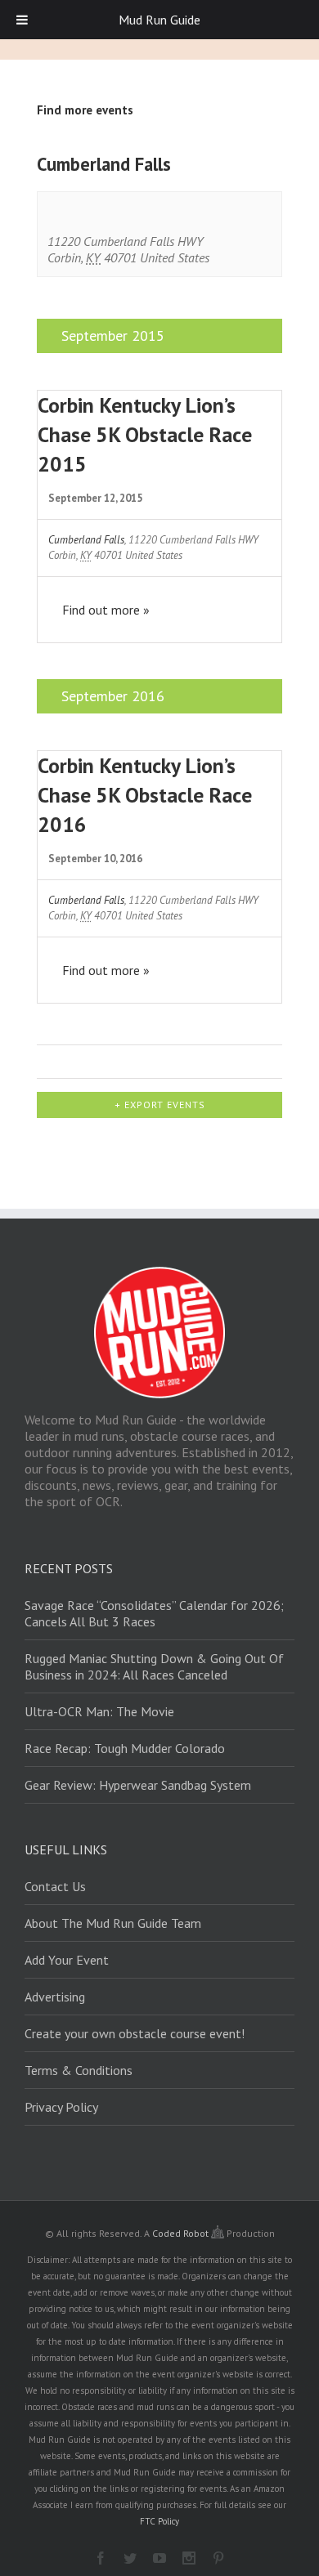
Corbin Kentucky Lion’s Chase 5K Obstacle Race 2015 (145, 434)
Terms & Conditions (79, 2070)
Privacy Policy (61, 2107)
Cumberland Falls (86, 540)
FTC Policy (159, 2521)
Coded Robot (182, 2233)
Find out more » (106, 610)
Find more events (85, 110)
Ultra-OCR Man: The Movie (99, 1711)
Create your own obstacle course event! (135, 2033)
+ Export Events (160, 1105)
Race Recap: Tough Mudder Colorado (125, 1748)
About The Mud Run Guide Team (113, 1923)
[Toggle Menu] (22, 20)
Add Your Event (67, 1960)
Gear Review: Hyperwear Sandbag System (138, 1785)
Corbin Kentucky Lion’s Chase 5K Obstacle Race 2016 (145, 795)
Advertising (55, 1997)
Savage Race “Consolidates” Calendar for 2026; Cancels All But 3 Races (154, 1613)
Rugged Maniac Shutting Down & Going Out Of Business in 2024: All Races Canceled (154, 1666)
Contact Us (55, 1886)
